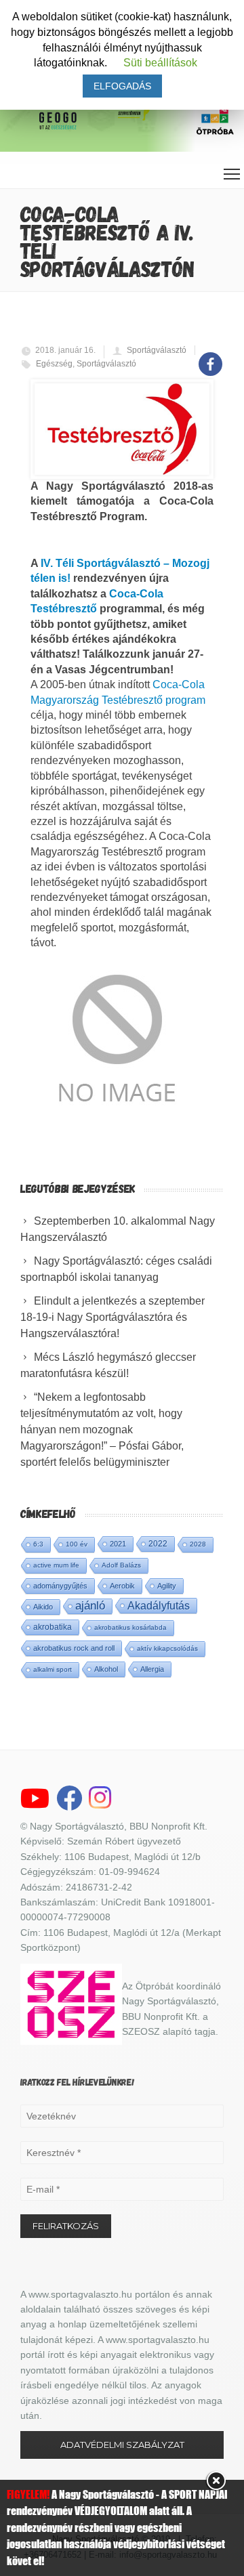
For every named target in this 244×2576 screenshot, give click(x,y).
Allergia (152, 1669)
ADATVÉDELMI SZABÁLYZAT (122, 2445)
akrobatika (53, 1627)
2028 (198, 1544)
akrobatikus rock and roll (74, 1648)
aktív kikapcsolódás (167, 1648)
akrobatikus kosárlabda (130, 1627)
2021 (118, 1544)
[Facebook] (210, 357)
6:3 (38, 1544)
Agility (167, 1586)
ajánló (90, 1606)
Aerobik (122, 1586)
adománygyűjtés (60, 1586)
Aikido (43, 1607)
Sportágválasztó (157, 350)
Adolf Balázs (121, 1565)
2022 (158, 1544)
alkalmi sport (53, 1669)
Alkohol (106, 1669)
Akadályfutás (159, 1605)
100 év (77, 1544)
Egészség (54, 364)
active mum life (56, 1565)
